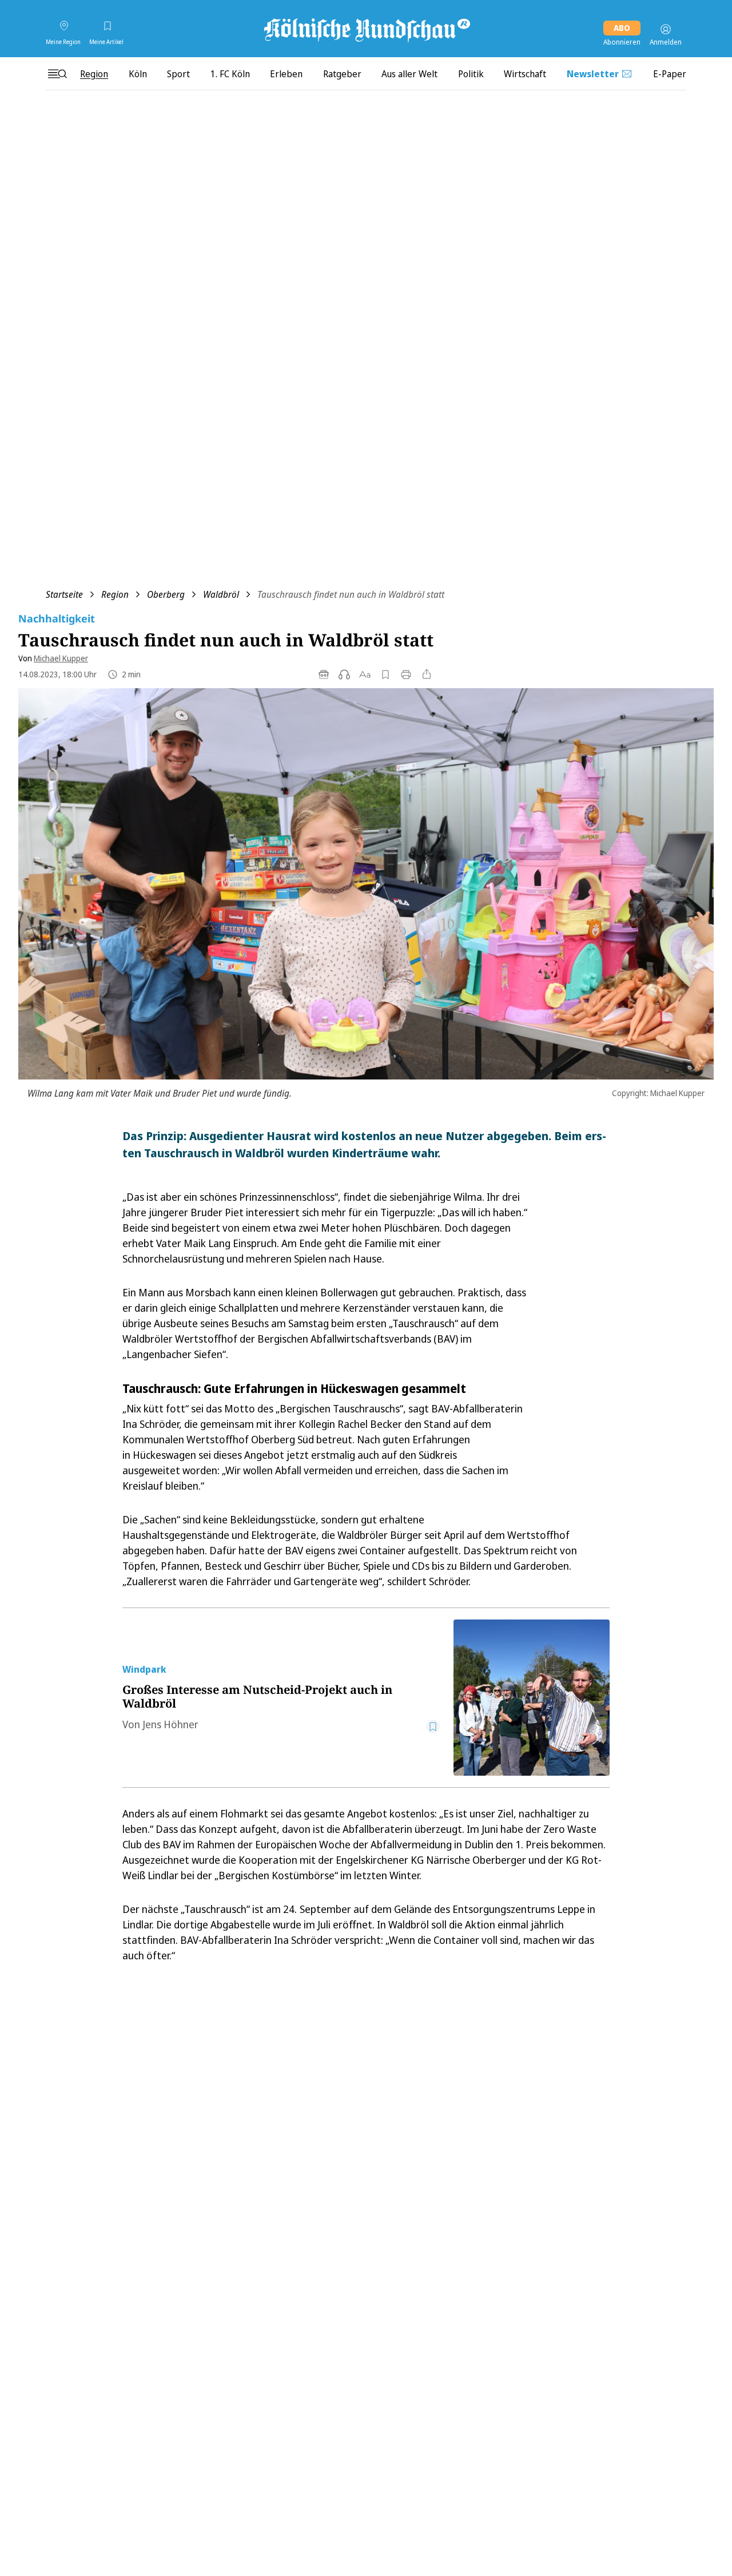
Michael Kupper (61, 658)
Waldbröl (221, 594)
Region (115, 594)
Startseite (64, 594)
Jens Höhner (170, 1724)
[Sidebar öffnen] (57, 74)
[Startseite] (366, 29)
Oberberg (166, 594)
